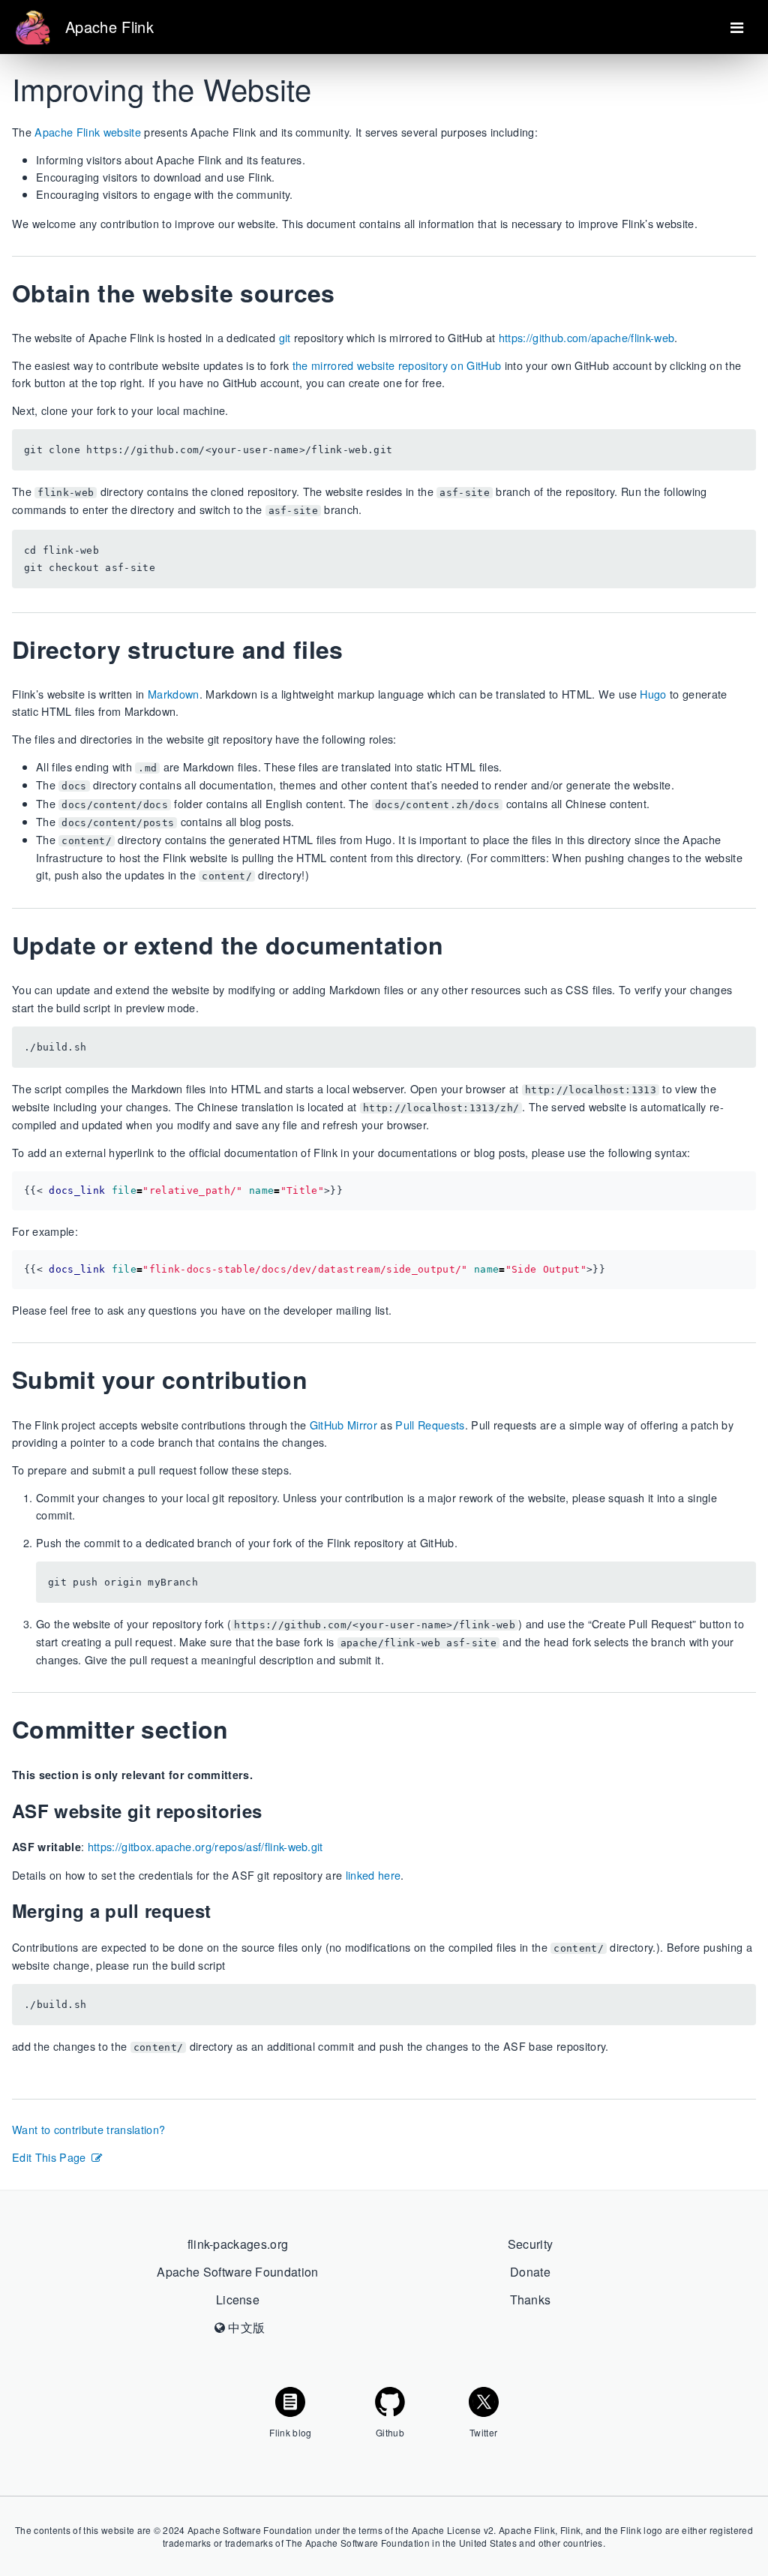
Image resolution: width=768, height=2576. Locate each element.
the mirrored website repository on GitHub (397, 365)
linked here (373, 1875)
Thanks (531, 2299)
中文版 (245, 2327)
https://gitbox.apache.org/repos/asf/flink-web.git (205, 1846)
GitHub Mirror (343, 1425)
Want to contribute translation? (88, 2129)
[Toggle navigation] (737, 27)
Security (531, 2244)
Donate (530, 2272)
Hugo (653, 694)
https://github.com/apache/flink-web (587, 337)
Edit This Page (49, 2157)
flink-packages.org (238, 2244)
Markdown (174, 694)
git (285, 337)
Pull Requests (430, 1425)
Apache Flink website (88, 132)
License (238, 2299)
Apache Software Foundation (238, 2272)
